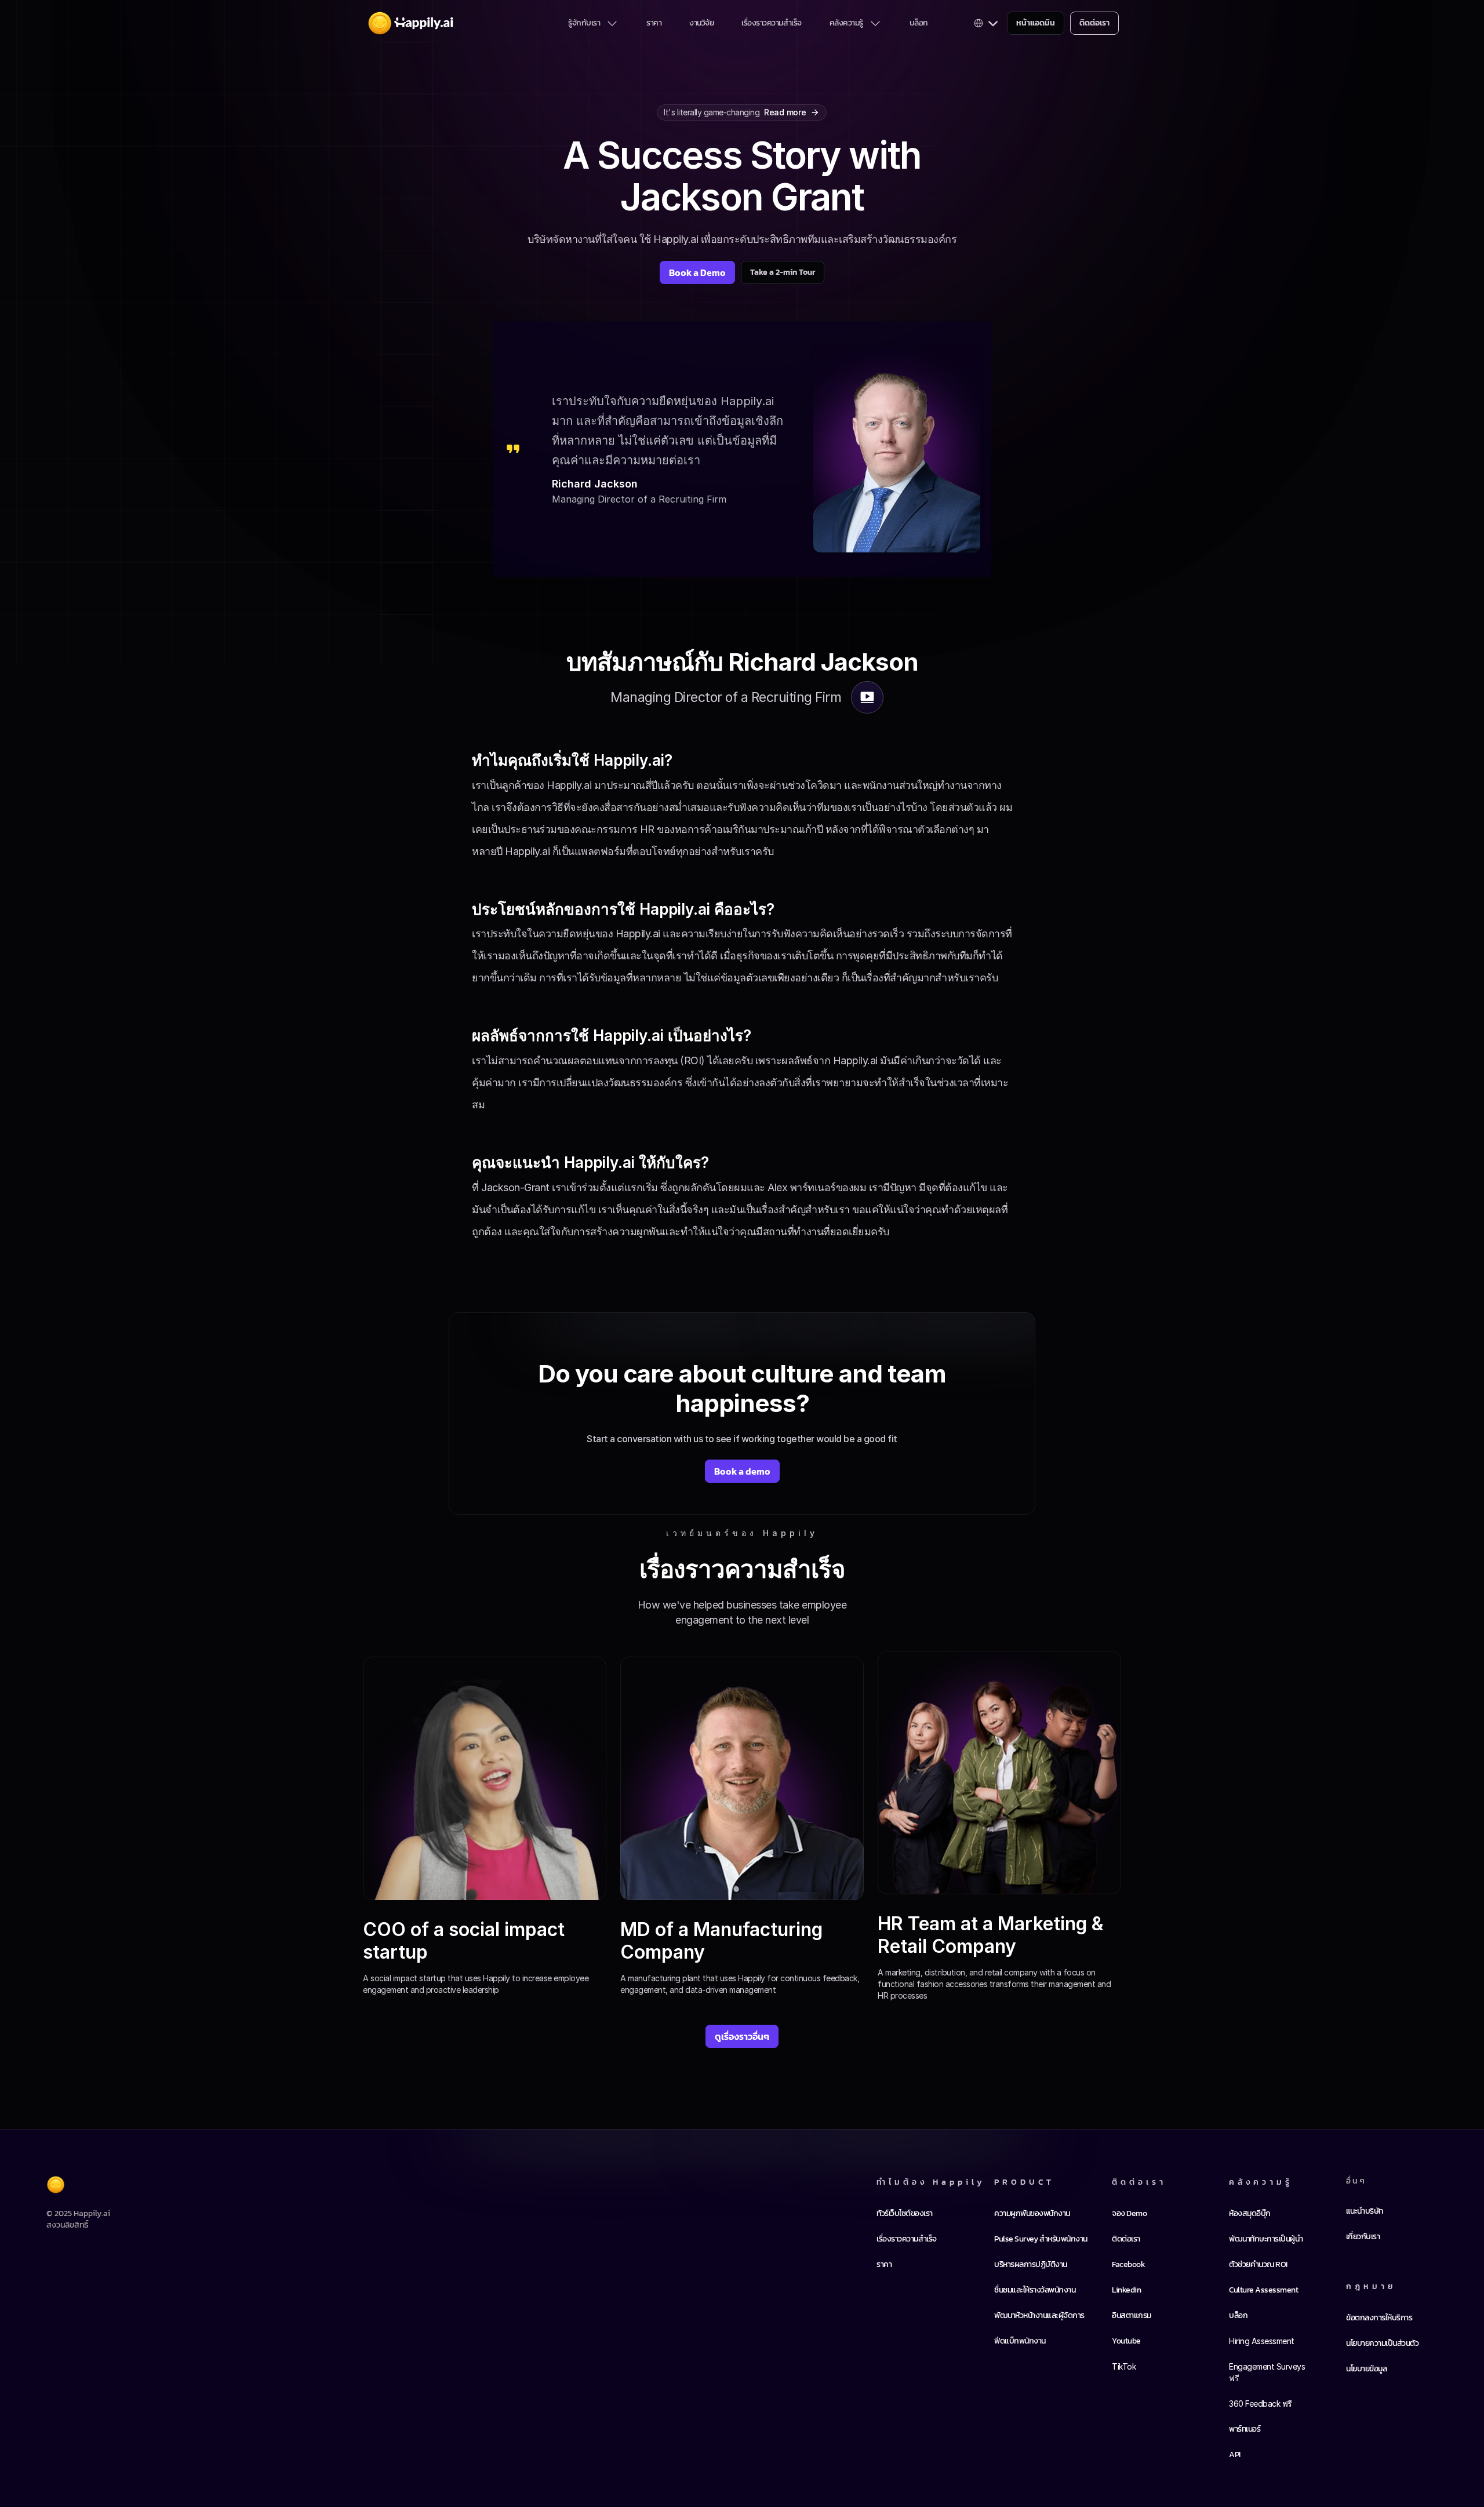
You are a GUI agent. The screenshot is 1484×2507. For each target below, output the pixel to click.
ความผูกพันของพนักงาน (1032, 2213)
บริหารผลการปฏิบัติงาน (1031, 2264)
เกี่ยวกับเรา (1363, 2237)
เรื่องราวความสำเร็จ (772, 23)
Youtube (1126, 2341)
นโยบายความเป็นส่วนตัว (1382, 2343)
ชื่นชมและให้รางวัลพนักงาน (1035, 2290)
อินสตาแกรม (1132, 2315)
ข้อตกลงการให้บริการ (1379, 2318)
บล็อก (919, 23)
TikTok (1124, 2366)
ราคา (654, 23)
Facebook (1128, 2264)
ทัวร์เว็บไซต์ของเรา (905, 2213)
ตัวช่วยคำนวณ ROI (1258, 2264)
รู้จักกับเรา (584, 23)
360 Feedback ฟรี (1261, 2404)
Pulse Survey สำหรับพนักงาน (1041, 2239)
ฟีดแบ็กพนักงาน (1020, 2341)
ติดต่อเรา (1126, 2239)
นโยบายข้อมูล (1366, 2369)
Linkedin (1126, 2290)
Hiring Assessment (1262, 2341)
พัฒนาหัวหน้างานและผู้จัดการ (1039, 2315)
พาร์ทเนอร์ (1245, 2429)
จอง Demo (1129, 2213)
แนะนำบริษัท (1365, 2211)
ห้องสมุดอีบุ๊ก (1250, 2213)
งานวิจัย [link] (701, 23)
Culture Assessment (1263, 2290)
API (1235, 2455)
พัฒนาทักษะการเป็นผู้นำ (1266, 2239)
